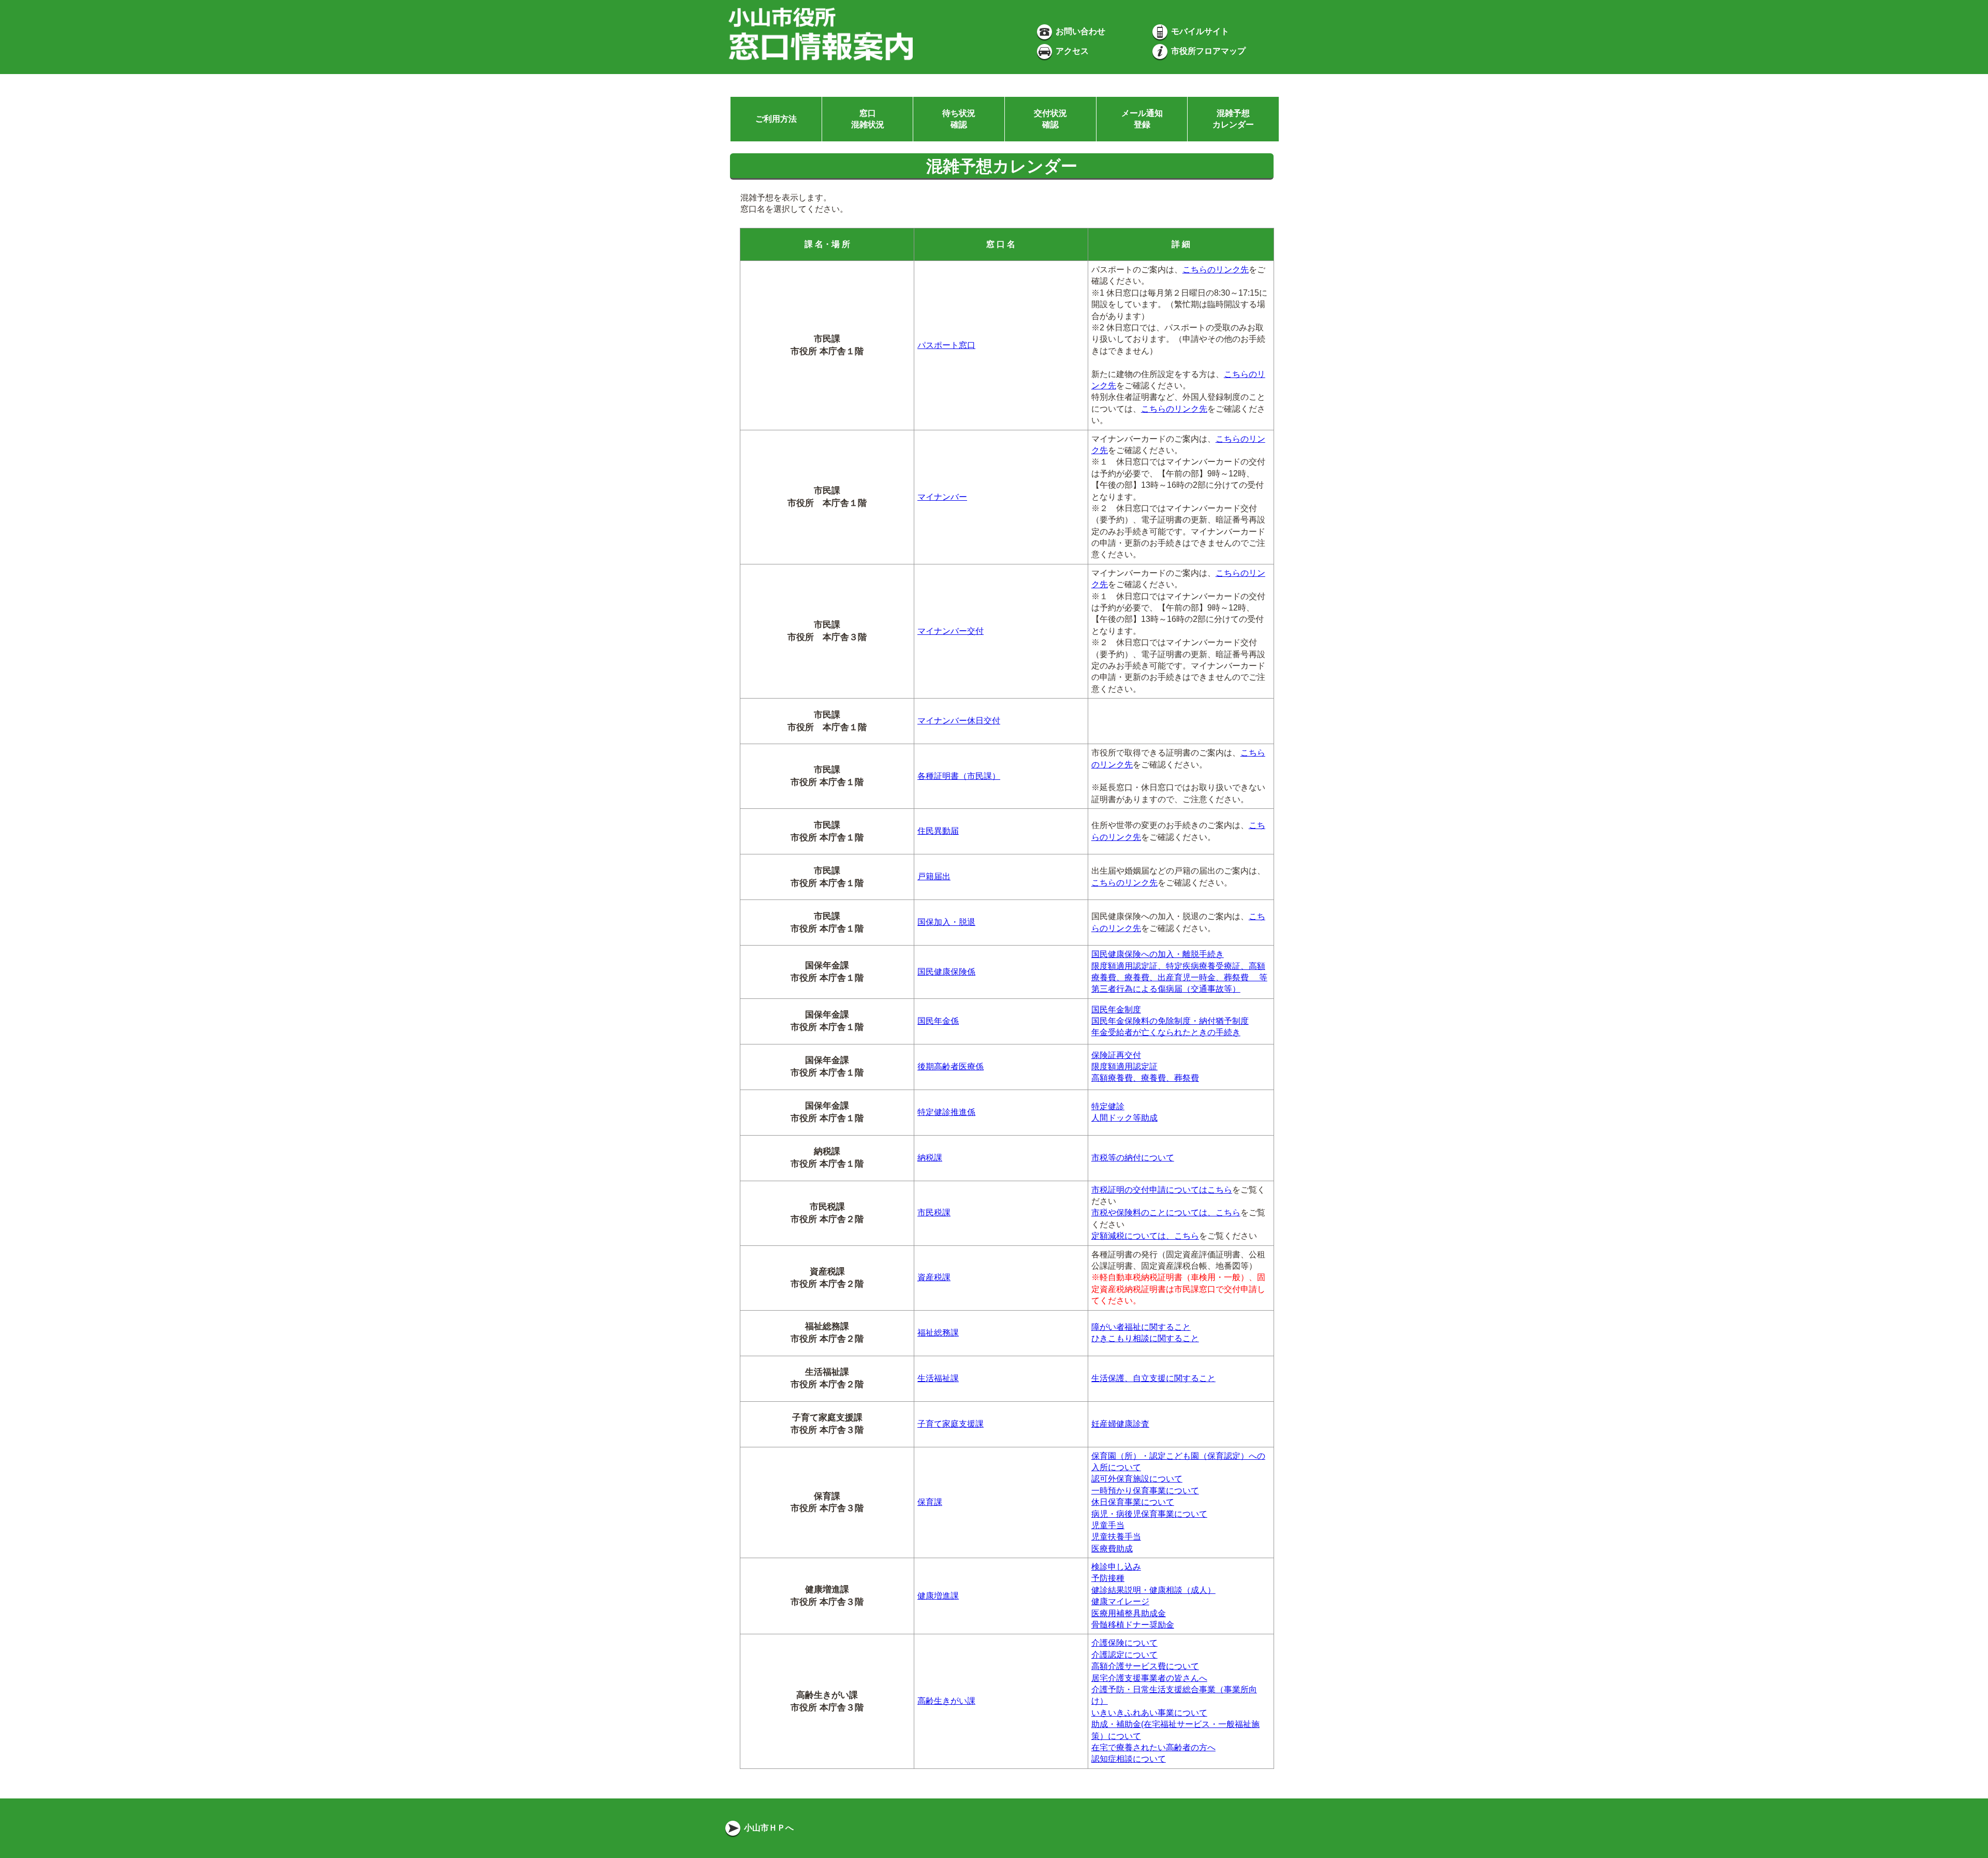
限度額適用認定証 (1124, 1066)
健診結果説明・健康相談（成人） (1153, 1590)
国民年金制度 (1116, 1010)
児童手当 (1108, 1525)
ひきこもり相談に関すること (1145, 1338)
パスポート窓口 (946, 345)
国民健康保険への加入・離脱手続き (1158, 954)
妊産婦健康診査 (1120, 1424)
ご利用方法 (776, 119)
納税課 (930, 1158)
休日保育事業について (1133, 1502)
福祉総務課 (938, 1333)
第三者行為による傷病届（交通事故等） (1166, 989)
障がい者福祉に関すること (1141, 1327)
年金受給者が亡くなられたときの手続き (1166, 1032)
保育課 (930, 1502)
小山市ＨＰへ (768, 1828)
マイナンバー (942, 497)
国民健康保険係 (946, 972)
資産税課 (934, 1277)
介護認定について (1124, 1655)
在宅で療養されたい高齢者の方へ (1153, 1747)
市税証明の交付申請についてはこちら (1162, 1190)
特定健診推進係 (946, 1112)
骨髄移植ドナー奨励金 (1133, 1625)
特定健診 (1108, 1106)
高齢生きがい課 (946, 1701)
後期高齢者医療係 (951, 1066)
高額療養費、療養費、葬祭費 (1145, 1078)
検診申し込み (1116, 1567)
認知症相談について (1129, 1759)
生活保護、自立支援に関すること (1153, 1378)
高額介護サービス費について (1145, 1666)
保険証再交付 (1116, 1055)
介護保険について (1124, 1643)
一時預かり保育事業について (1145, 1491)
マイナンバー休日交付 (959, 721)
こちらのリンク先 (1216, 270)
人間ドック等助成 (1124, 1118)
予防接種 (1108, 1578)
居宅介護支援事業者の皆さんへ (1149, 1678)
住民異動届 (938, 831)
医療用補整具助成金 (1129, 1613)
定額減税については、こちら (1145, 1236)
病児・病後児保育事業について (1149, 1514)
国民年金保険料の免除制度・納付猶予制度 (1170, 1021)
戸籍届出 (934, 876)
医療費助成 (1112, 1549)
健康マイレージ (1120, 1601)
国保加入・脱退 (946, 922)
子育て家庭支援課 (951, 1424)
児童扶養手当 (1116, 1537)
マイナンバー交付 (951, 631)
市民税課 (934, 1213)
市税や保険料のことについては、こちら (1166, 1213)
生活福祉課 (938, 1378)
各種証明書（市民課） (959, 776)
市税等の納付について (1133, 1158)
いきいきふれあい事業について (1149, 1713)
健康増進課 (938, 1596)
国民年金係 (938, 1021)
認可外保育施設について (1137, 1479)
